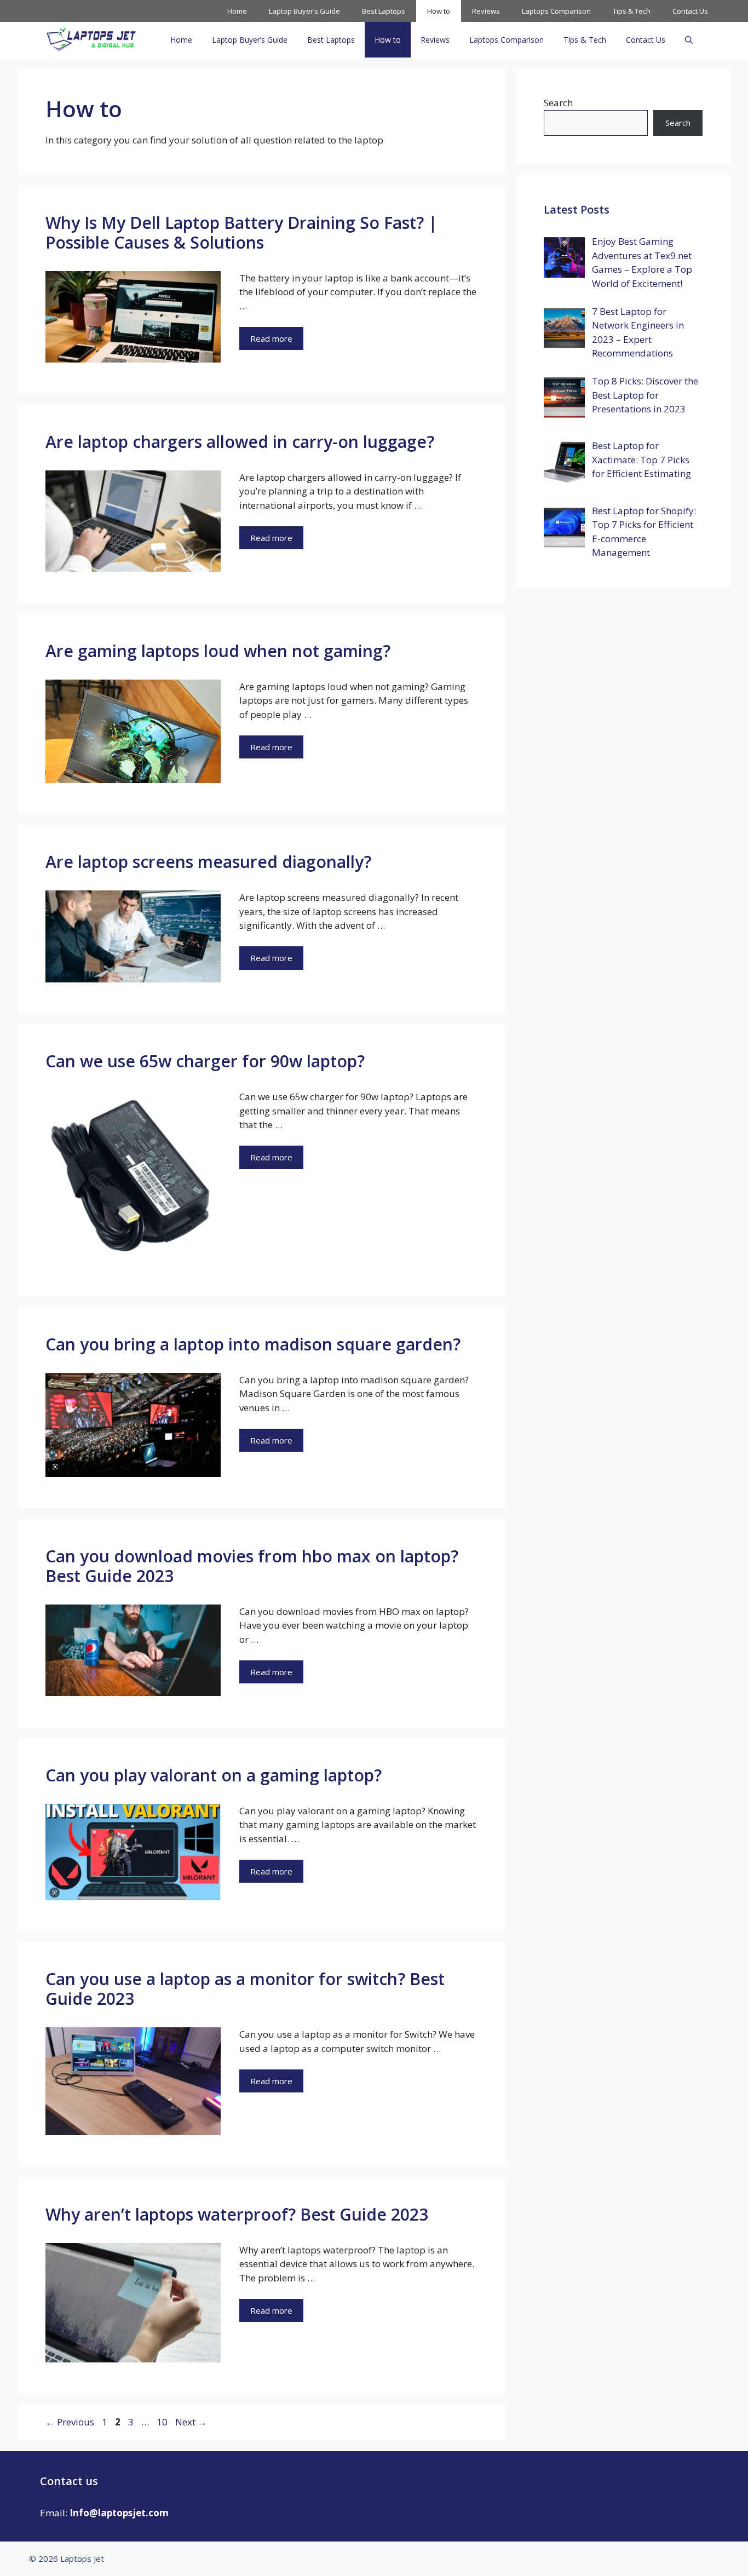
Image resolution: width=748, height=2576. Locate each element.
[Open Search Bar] (689, 40)
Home (237, 11)
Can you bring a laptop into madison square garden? (253, 1344)
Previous (70, 2422)
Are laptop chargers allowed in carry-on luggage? (240, 442)
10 (163, 2422)
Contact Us (690, 11)
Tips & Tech (632, 11)
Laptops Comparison (556, 11)
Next (191, 2422)
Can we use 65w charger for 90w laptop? (205, 1061)
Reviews (486, 11)
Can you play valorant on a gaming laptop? (214, 1775)
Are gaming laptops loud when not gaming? (218, 651)
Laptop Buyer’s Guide (304, 11)
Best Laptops (384, 11)
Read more (271, 338)
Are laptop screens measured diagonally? (208, 862)
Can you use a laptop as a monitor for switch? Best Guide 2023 (245, 1989)
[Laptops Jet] (91, 40)
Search (558, 103)
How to (439, 11)
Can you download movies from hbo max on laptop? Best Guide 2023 (252, 1566)
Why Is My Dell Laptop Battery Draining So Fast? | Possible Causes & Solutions (241, 232)
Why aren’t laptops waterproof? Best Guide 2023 (237, 2214)
